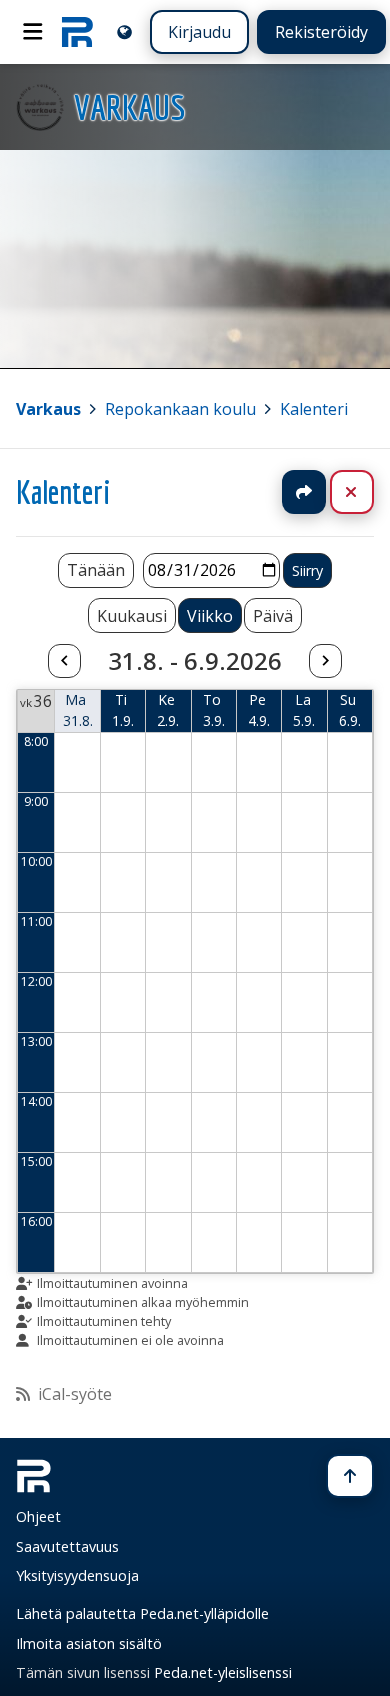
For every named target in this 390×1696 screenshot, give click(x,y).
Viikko (210, 616)
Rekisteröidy (321, 32)
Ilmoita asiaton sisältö (89, 1643)
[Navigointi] (33, 32)
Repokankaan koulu (180, 409)
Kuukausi (132, 616)
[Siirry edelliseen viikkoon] (64, 661)
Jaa (304, 492)
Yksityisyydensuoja (77, 1575)
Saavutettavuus (67, 1546)
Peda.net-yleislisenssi (223, 1672)
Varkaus (48, 409)
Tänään (96, 570)
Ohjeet (38, 1516)
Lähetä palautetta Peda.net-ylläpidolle (142, 1613)
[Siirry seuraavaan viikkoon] (325, 661)
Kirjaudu (199, 32)
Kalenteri (314, 409)
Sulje (367, 492)
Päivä (273, 616)
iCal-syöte (75, 1394)
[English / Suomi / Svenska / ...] (124, 31)
